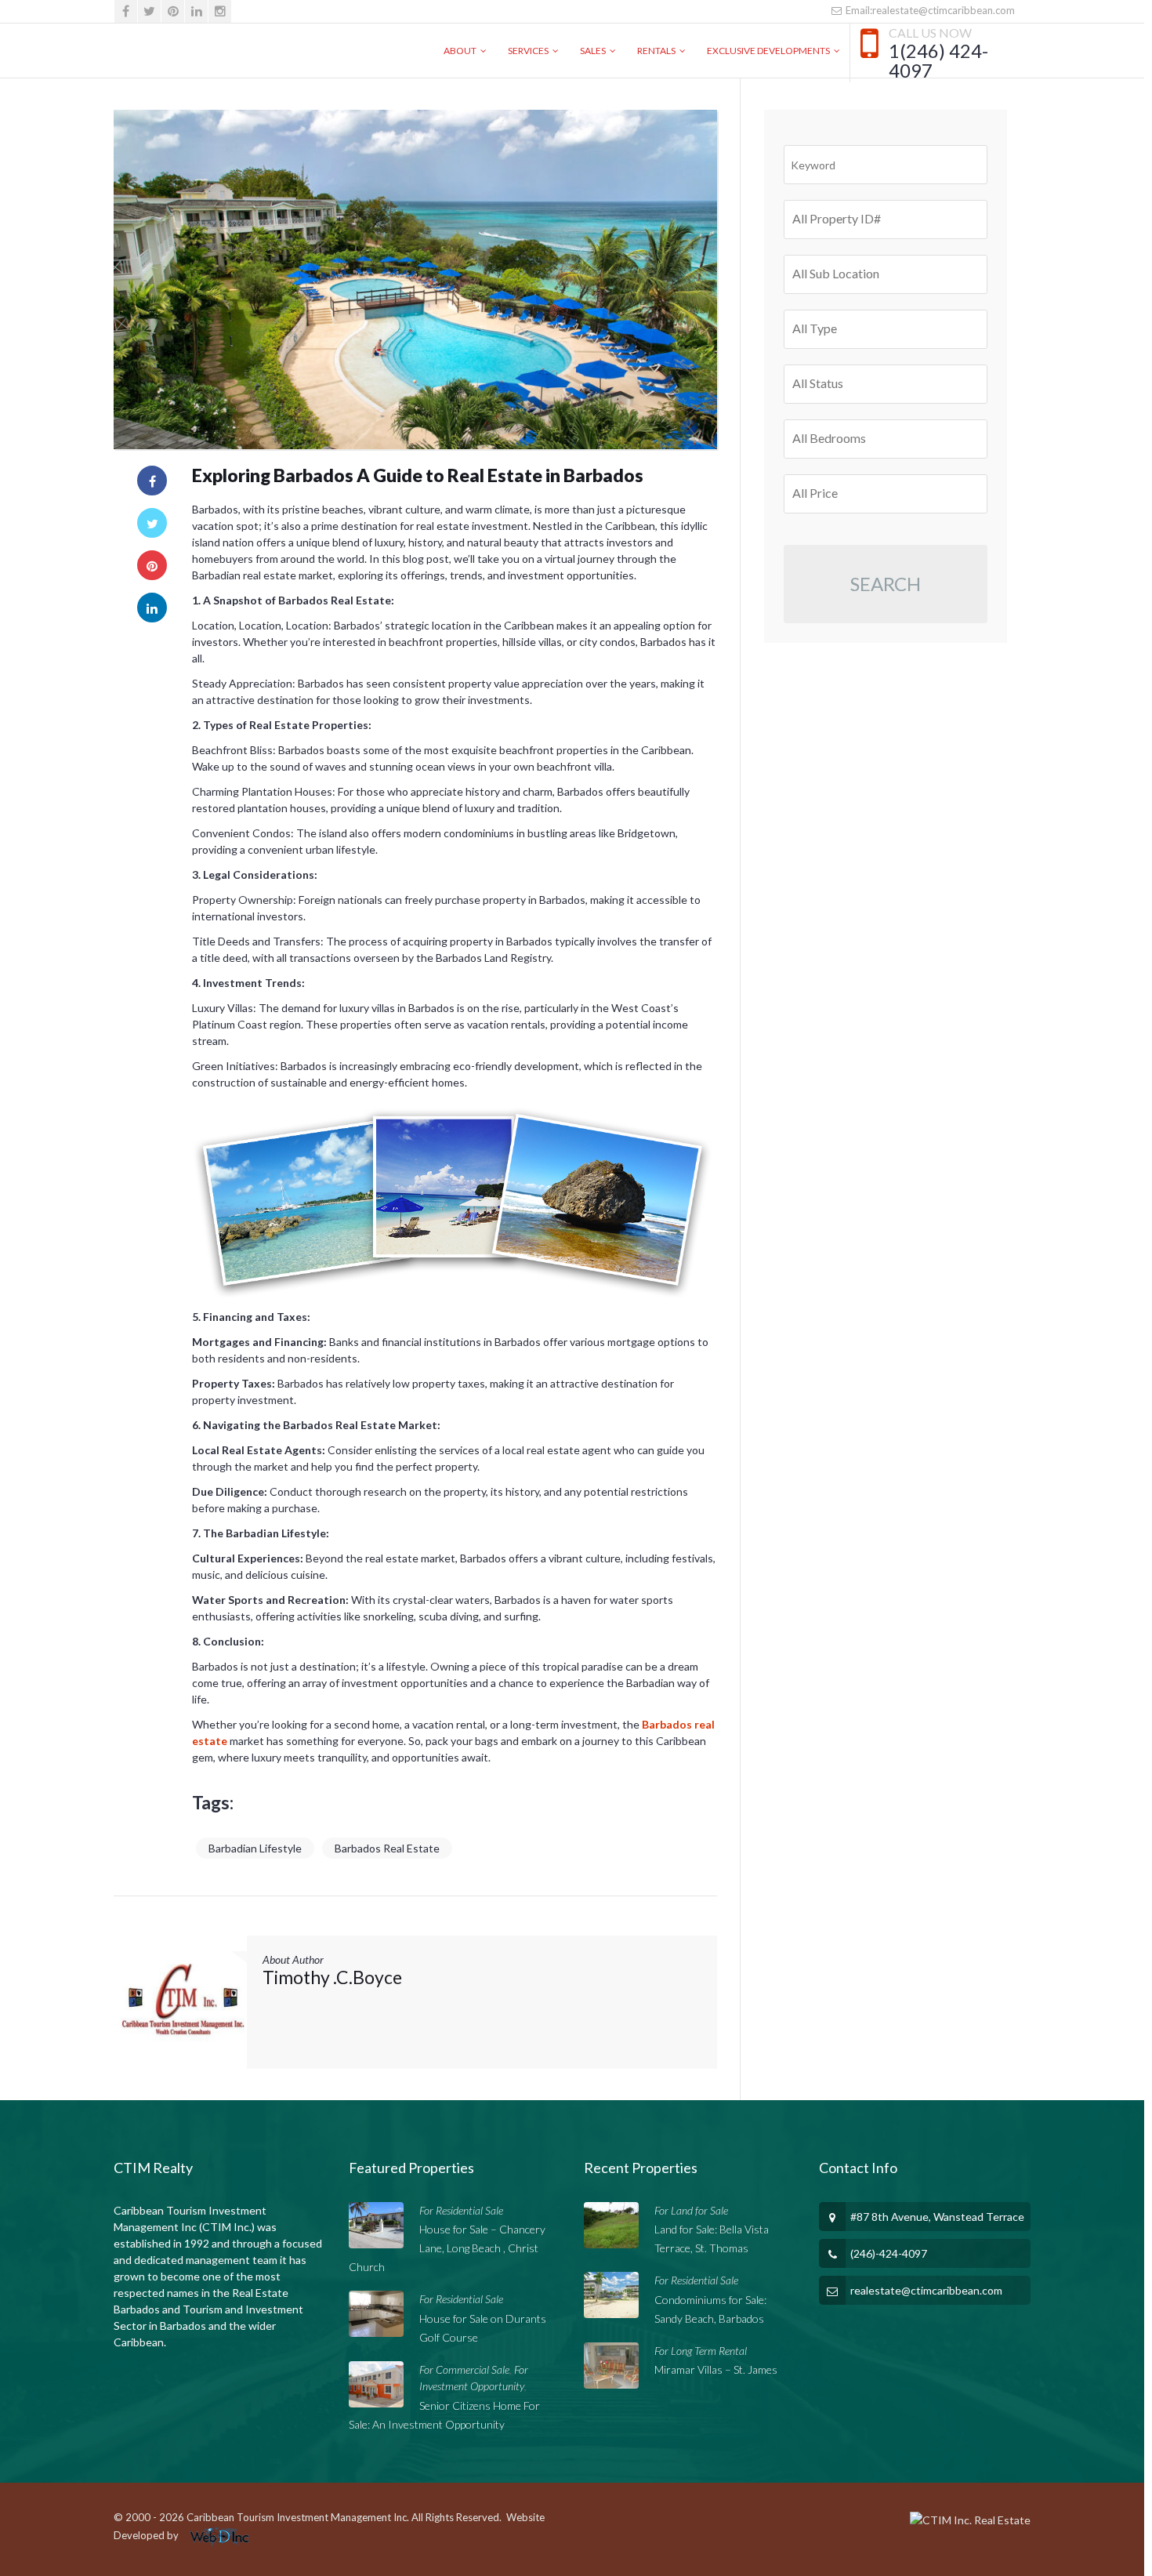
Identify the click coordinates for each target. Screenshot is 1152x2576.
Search (886, 584)
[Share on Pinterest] (152, 565)
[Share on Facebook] (152, 481)
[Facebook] (126, 11)
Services (528, 51)
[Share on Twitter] (152, 523)
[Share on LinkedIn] (152, 608)
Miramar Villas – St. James (716, 2369)
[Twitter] (149, 11)
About (460, 51)
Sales (593, 51)
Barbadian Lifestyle (255, 1848)
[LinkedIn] (196, 11)
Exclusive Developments (768, 51)
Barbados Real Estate (387, 1848)
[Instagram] (220, 11)
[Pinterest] (173, 11)
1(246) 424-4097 (938, 61)
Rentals (656, 51)
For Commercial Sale (464, 2369)
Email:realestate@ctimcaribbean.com (929, 10)
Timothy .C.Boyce (332, 1977)
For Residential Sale (461, 2210)
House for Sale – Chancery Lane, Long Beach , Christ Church (447, 2248)
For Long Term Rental (701, 2351)
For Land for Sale (691, 2210)
